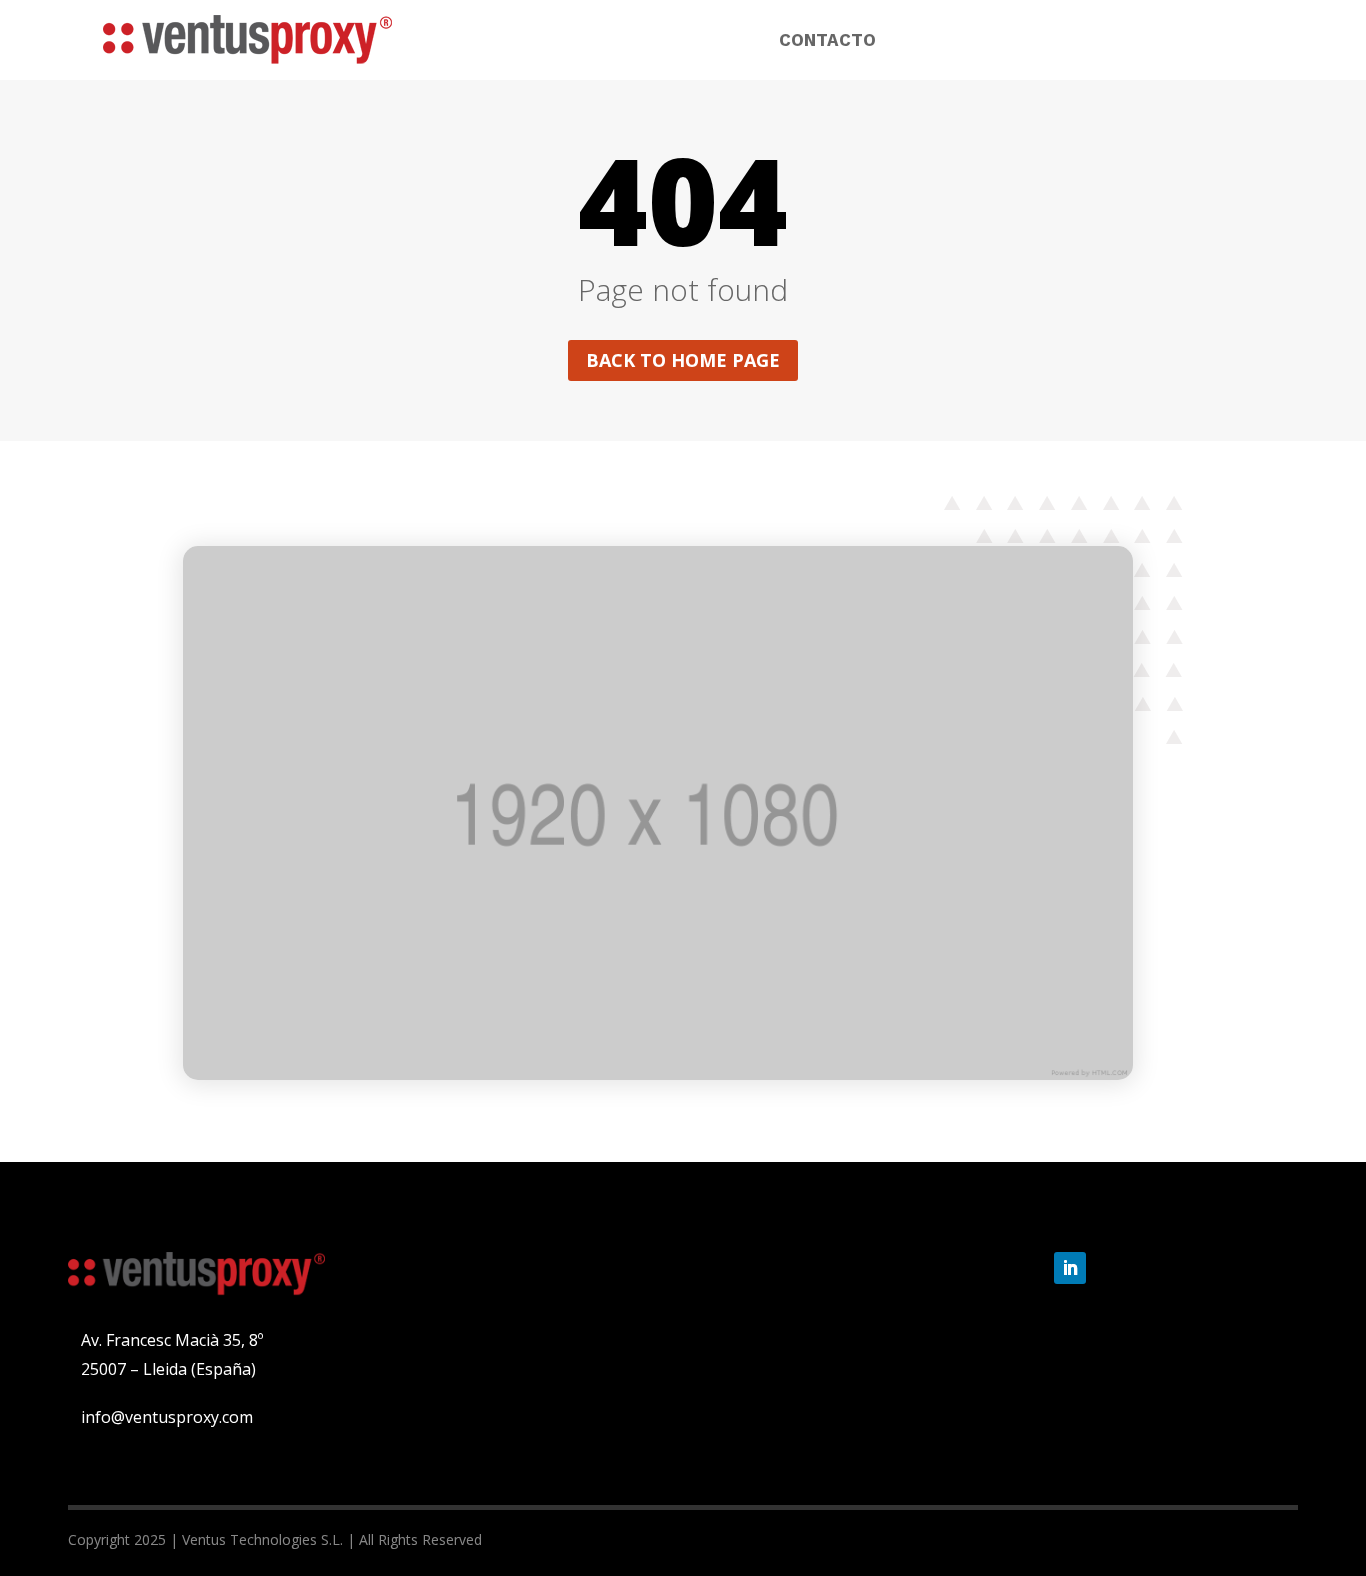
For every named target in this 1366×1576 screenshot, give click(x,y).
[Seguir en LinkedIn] (1070, 1268)
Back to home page (683, 360)
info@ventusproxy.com (167, 1417)
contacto (827, 41)
